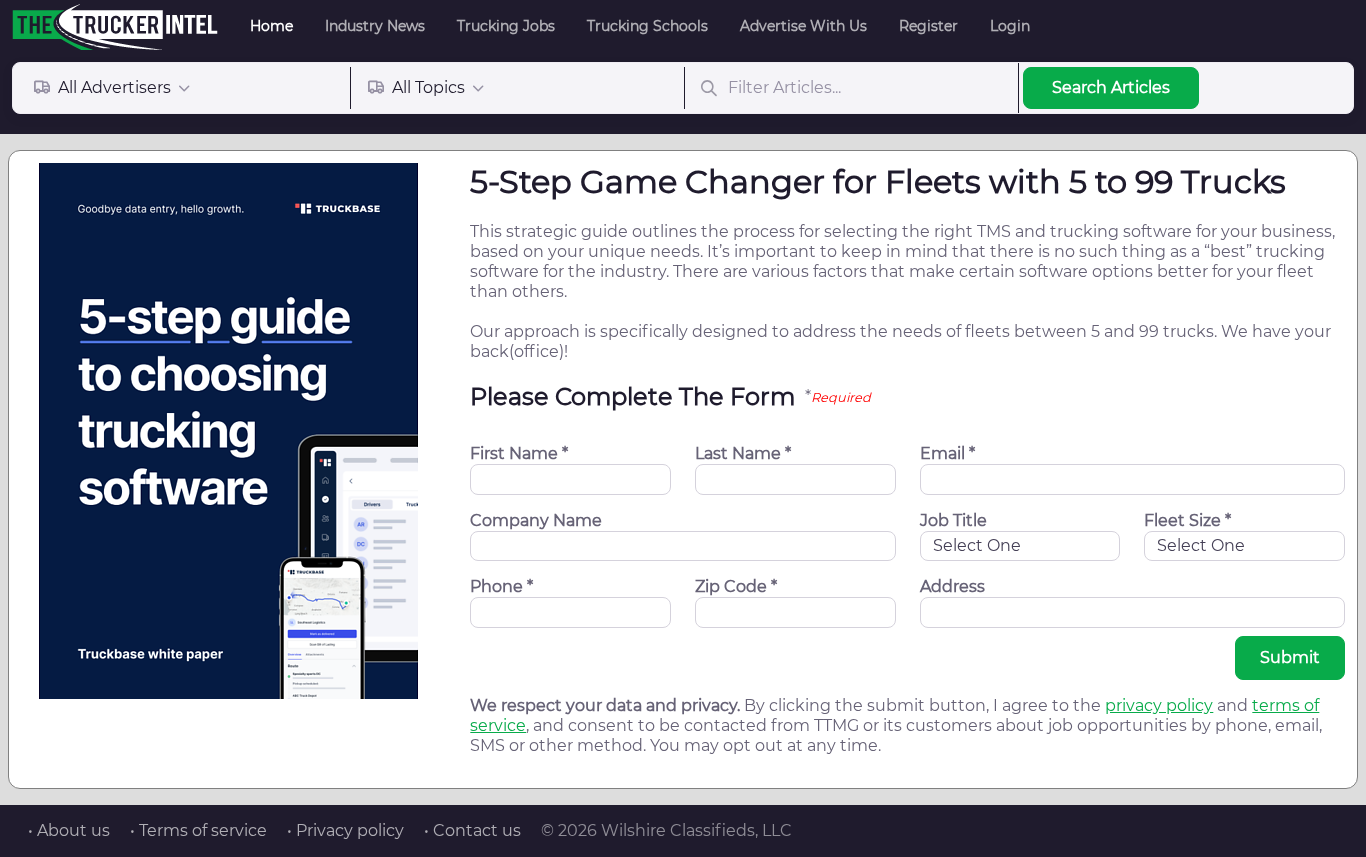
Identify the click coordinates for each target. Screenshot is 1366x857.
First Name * (519, 453)
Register (928, 26)
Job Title (953, 520)
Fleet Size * (1187, 520)
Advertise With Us (803, 26)
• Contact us (472, 830)
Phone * (501, 586)
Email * (947, 453)
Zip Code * (736, 586)
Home (271, 26)
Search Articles (1111, 87)
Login (1010, 26)
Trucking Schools (647, 26)
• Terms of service (198, 830)
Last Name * (743, 453)
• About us (69, 830)
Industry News (375, 26)
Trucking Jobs (506, 26)
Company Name (536, 520)
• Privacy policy (345, 830)
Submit (1290, 657)
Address (952, 586)
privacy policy (1159, 705)
